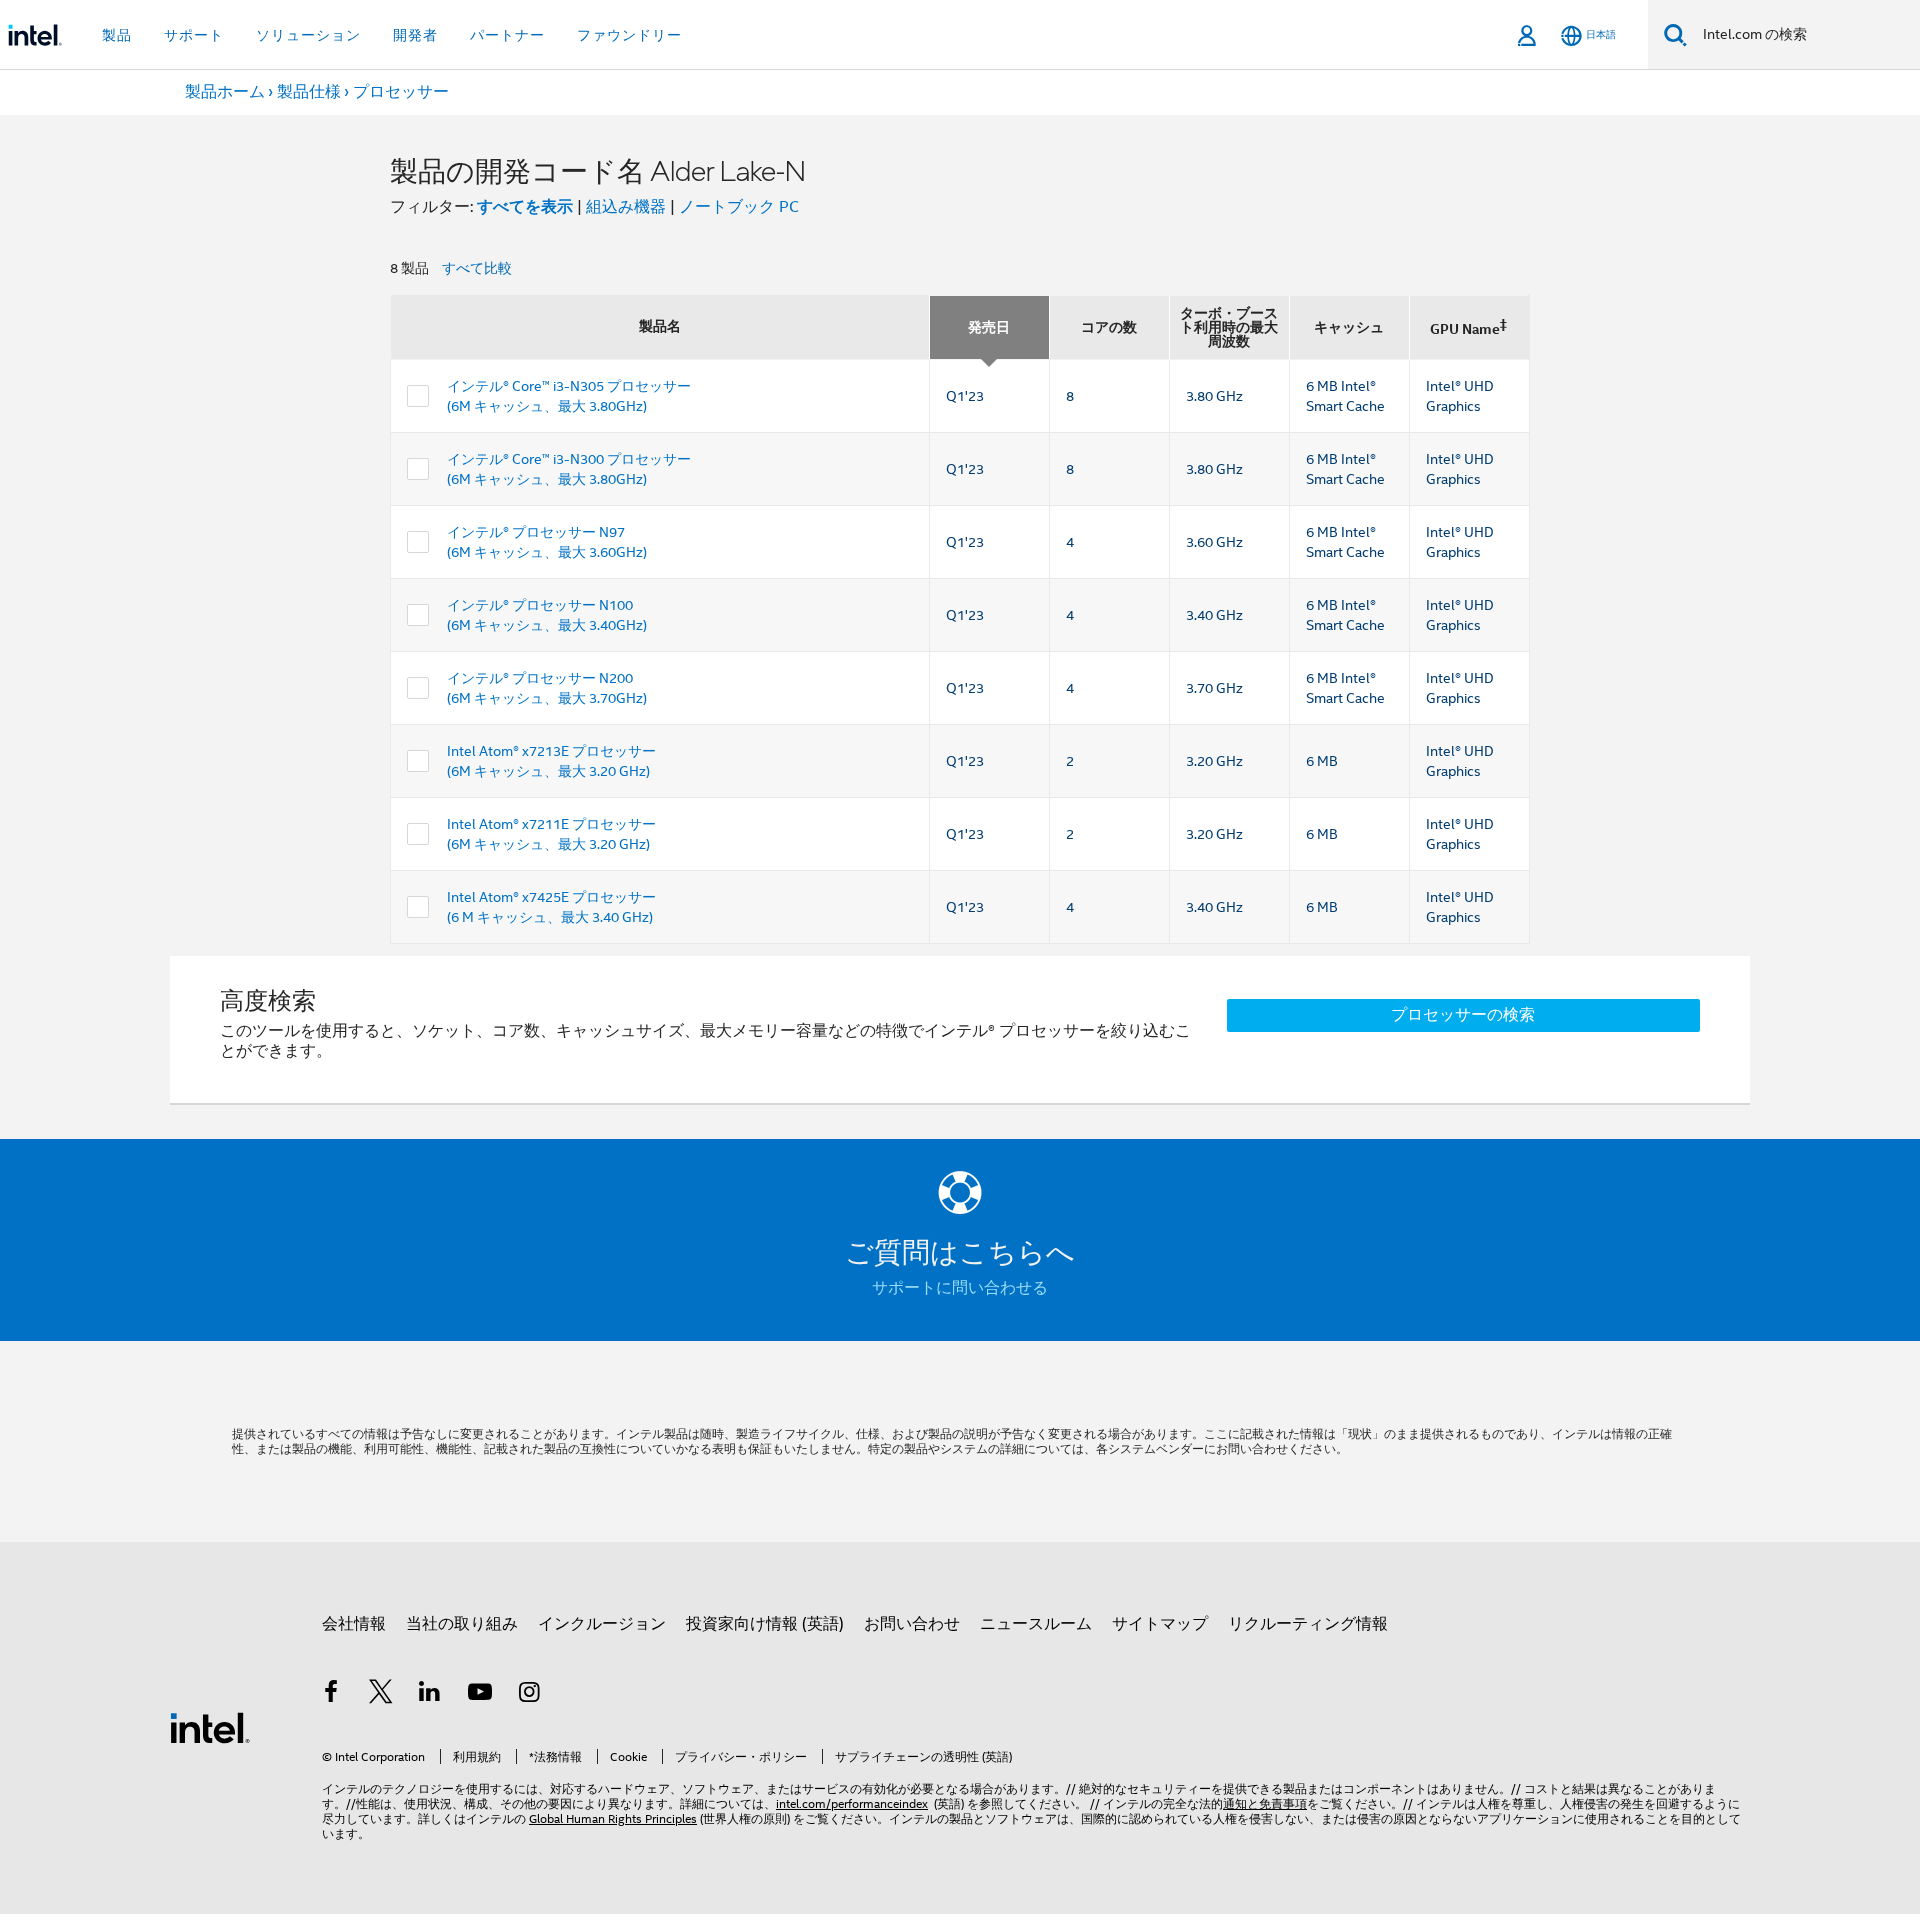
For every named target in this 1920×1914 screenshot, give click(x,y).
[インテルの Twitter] (381, 1695)
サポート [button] (194, 35)
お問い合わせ (912, 1624)
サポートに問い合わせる (960, 1288)
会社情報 (354, 1624)
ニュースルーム (1036, 1624)
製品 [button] (117, 35)
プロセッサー (401, 92)
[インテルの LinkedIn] (430, 1695)
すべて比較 (477, 268)
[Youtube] (480, 1695)
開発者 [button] (415, 35)
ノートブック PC (739, 207)
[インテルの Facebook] (331, 1695)
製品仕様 (309, 92)
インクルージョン (602, 1624)
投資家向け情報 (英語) (765, 1624)
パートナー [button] (507, 35)
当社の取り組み (462, 1624)
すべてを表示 (525, 206)
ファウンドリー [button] (629, 35)
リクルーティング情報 (1308, 1624)
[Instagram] (529, 1695)
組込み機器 (626, 207)
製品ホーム (225, 92)
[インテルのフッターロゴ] (210, 1727)
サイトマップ (1160, 1624)
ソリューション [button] (308, 35)
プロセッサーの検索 (1463, 1015)
